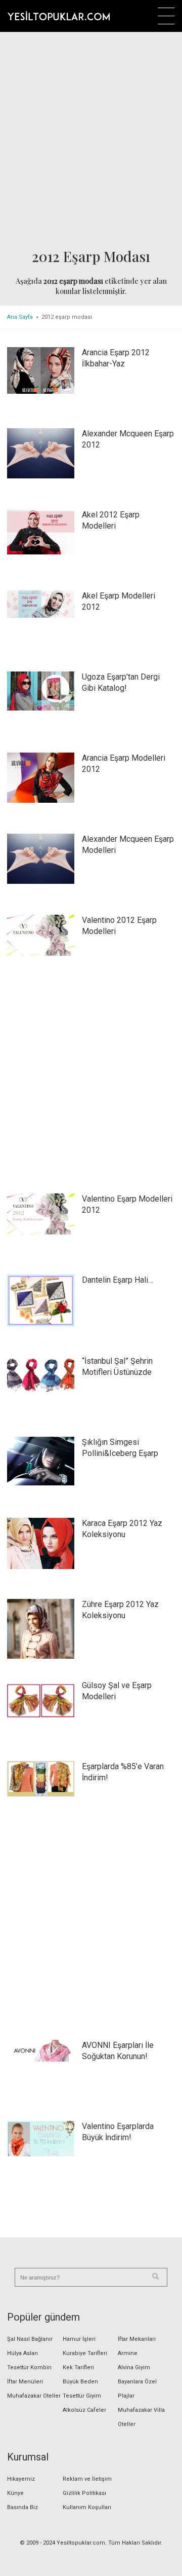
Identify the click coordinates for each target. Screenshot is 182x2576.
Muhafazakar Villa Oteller (141, 2417)
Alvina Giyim (134, 2367)
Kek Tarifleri (78, 2367)
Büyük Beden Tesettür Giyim (82, 2389)
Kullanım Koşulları (87, 2507)
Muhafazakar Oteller (34, 2396)
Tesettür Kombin (29, 2367)
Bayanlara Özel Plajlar (137, 2389)
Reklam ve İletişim (87, 2479)
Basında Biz (22, 2507)
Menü (166, 16)
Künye (15, 2493)
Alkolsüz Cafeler (84, 2410)
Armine (128, 2353)
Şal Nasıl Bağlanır (30, 2339)
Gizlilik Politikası (84, 2493)
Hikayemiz (21, 2479)
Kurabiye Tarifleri (85, 2353)
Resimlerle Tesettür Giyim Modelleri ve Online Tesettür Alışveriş (59, 16)
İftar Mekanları (137, 2339)
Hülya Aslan (22, 2353)
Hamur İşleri (79, 2339)
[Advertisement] (91, 140)
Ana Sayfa (20, 317)
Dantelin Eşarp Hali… (118, 1280)
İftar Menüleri (25, 2382)
